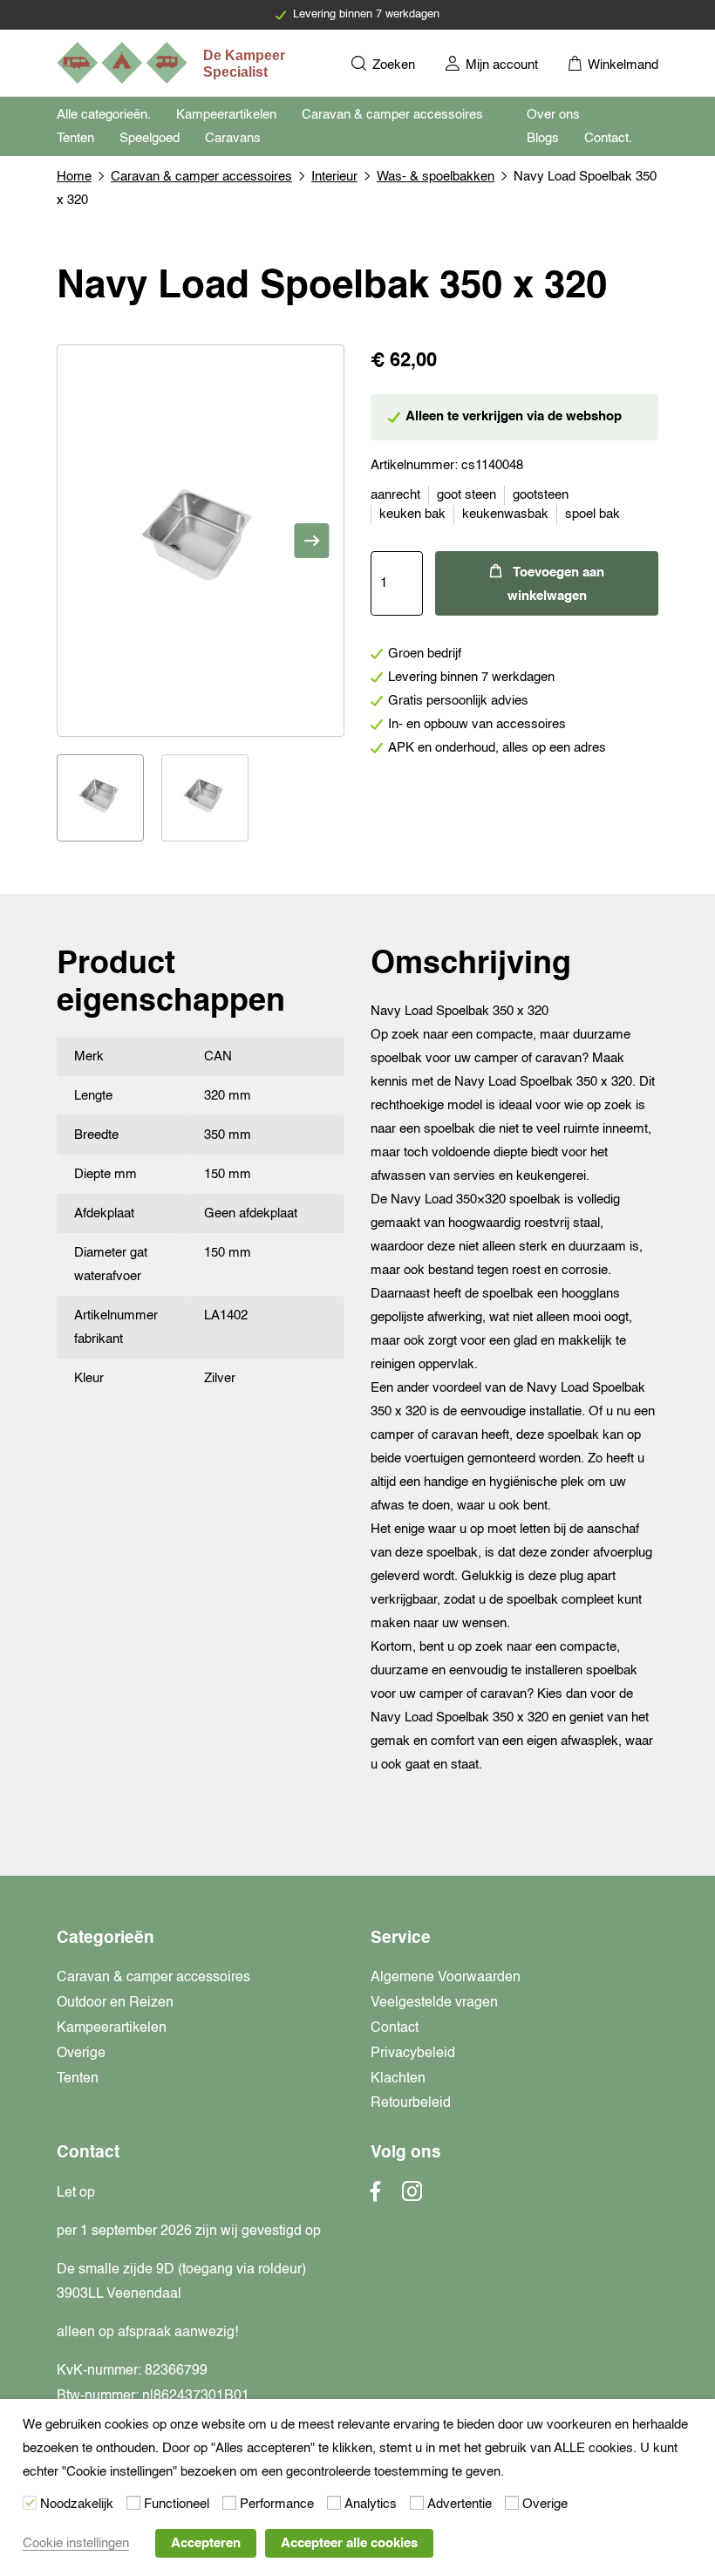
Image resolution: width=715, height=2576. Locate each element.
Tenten (75, 138)
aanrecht (395, 495)
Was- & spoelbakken (436, 177)
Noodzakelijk (77, 2504)
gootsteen (541, 495)
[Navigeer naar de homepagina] (173, 63)
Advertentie (460, 2504)
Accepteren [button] (206, 2543)
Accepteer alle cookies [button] (349, 2543)
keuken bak (412, 514)
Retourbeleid (411, 2103)
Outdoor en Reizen (115, 2003)
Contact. (608, 138)
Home (74, 177)
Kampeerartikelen (226, 115)
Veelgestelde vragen (434, 2003)
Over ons (553, 115)
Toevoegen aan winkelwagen (556, 584)
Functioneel (177, 2504)
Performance (277, 2504)
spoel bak (592, 514)
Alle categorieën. (104, 115)
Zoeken (392, 65)
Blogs (543, 138)
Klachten (398, 2079)
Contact (395, 2028)
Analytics (371, 2504)
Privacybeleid (413, 2054)
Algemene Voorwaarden (446, 1978)
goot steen (466, 495)
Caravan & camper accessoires (392, 115)
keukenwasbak (505, 514)
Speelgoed (150, 138)
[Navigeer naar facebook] (376, 2197)
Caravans (233, 138)
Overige (81, 2054)
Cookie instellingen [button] (76, 2543)
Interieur (334, 177)
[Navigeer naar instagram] (412, 2197)
